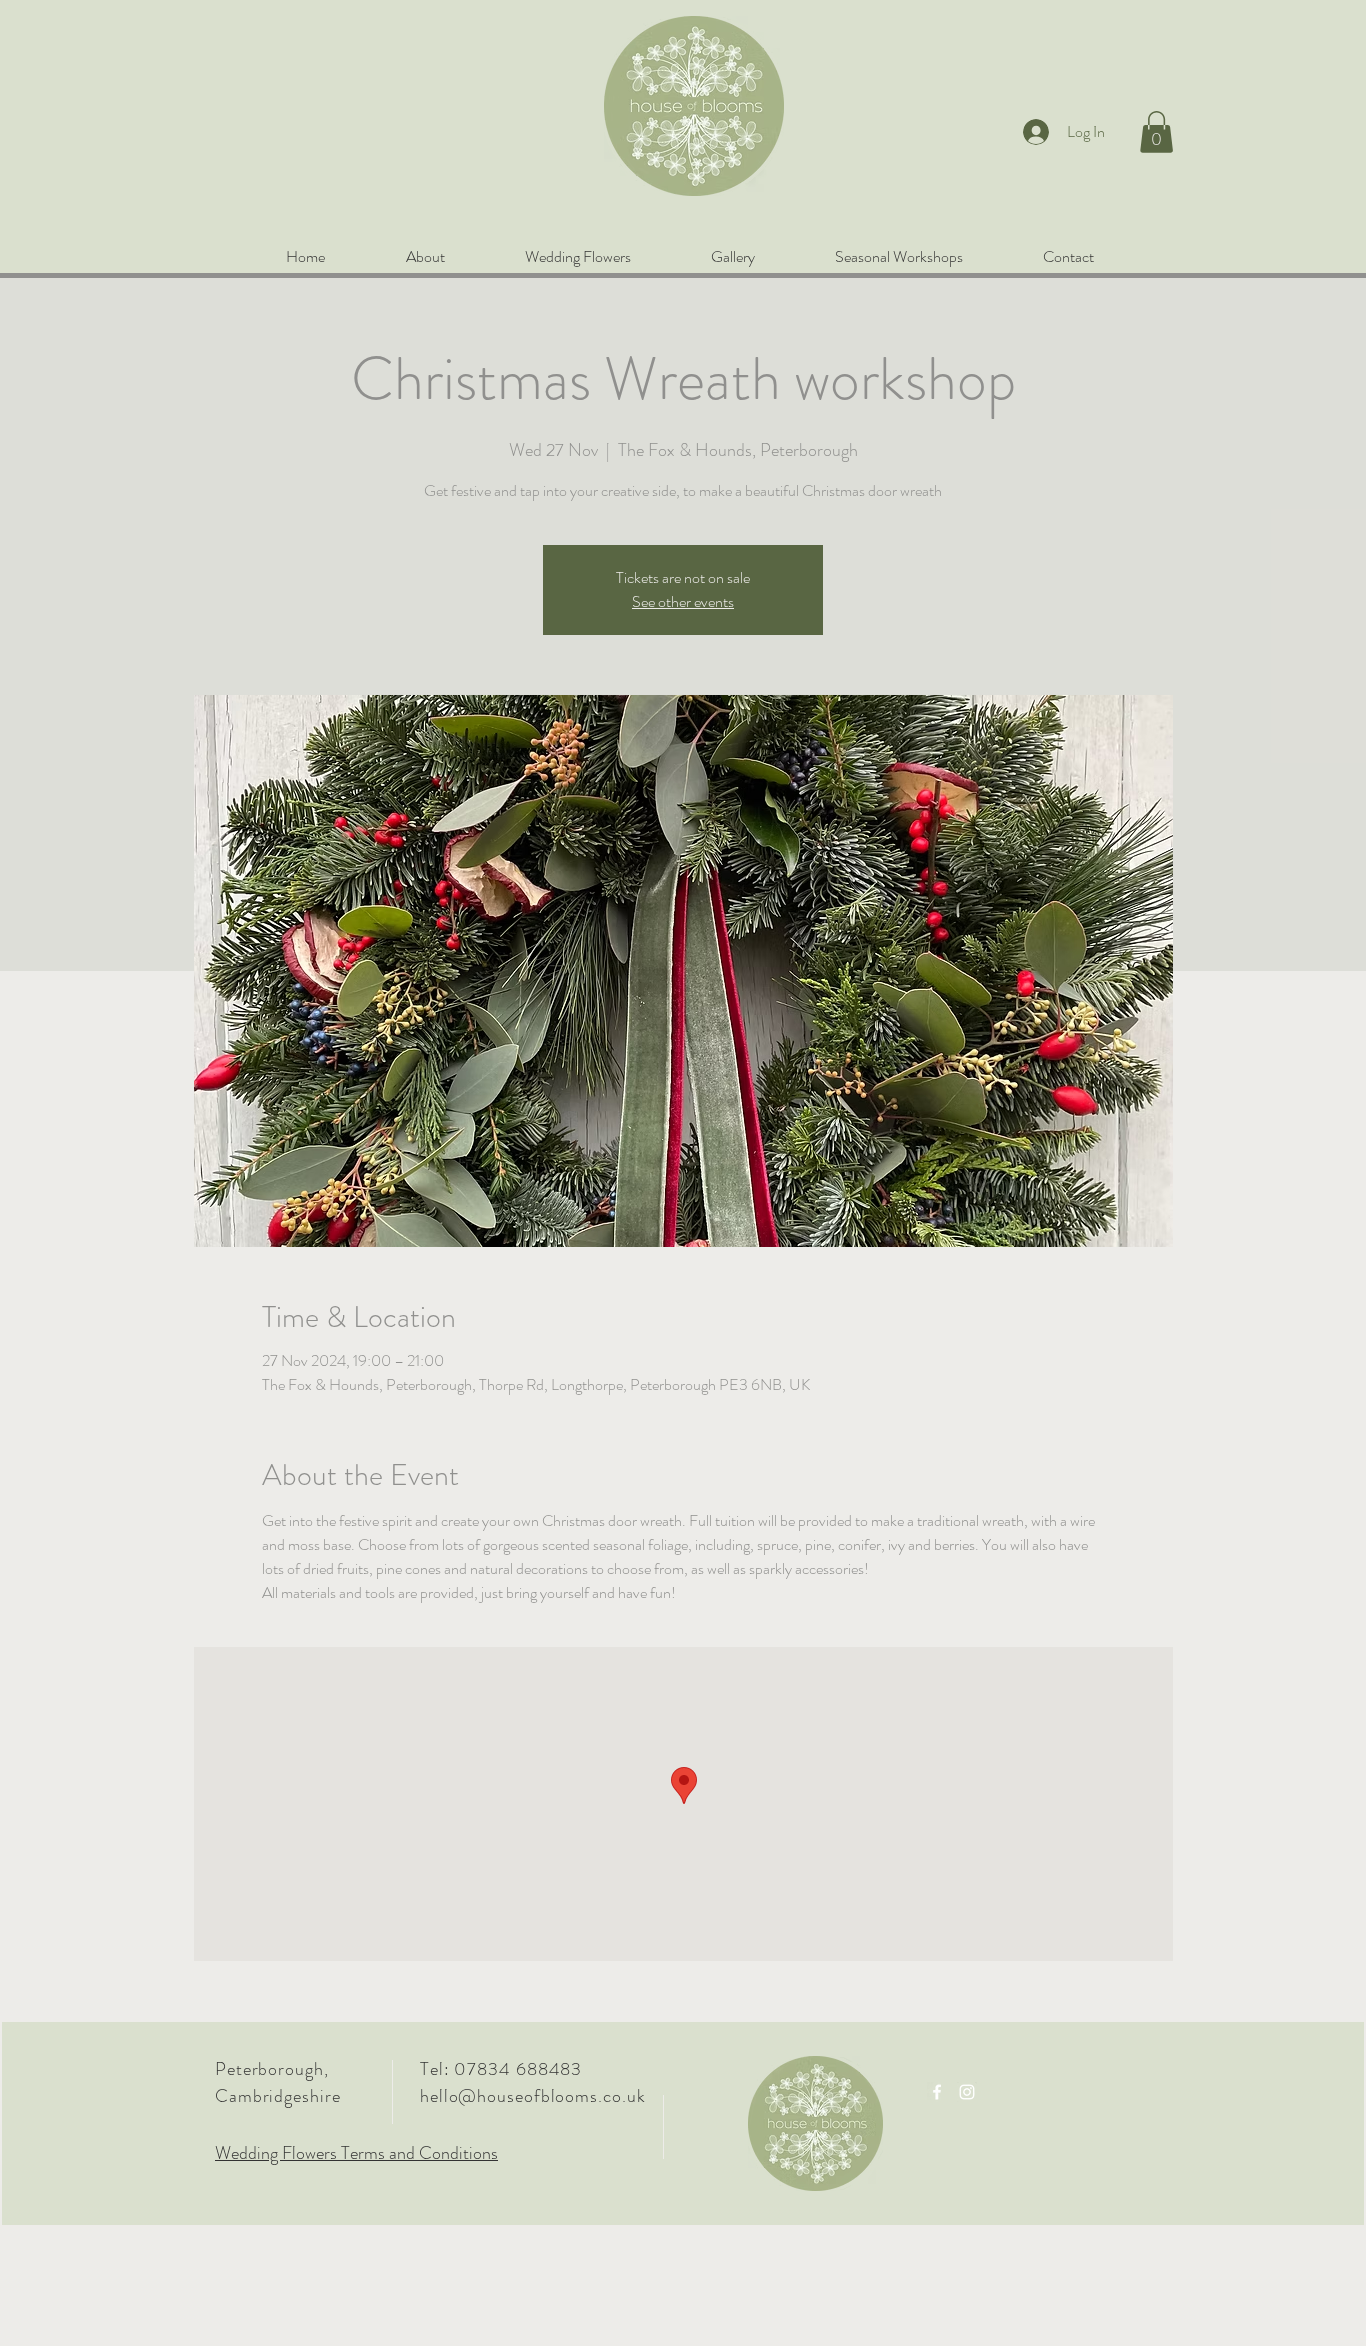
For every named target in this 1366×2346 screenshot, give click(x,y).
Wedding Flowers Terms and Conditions (356, 2153)
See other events (683, 601)
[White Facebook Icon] (937, 2092)
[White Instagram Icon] (967, 2092)
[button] (1156, 132)
